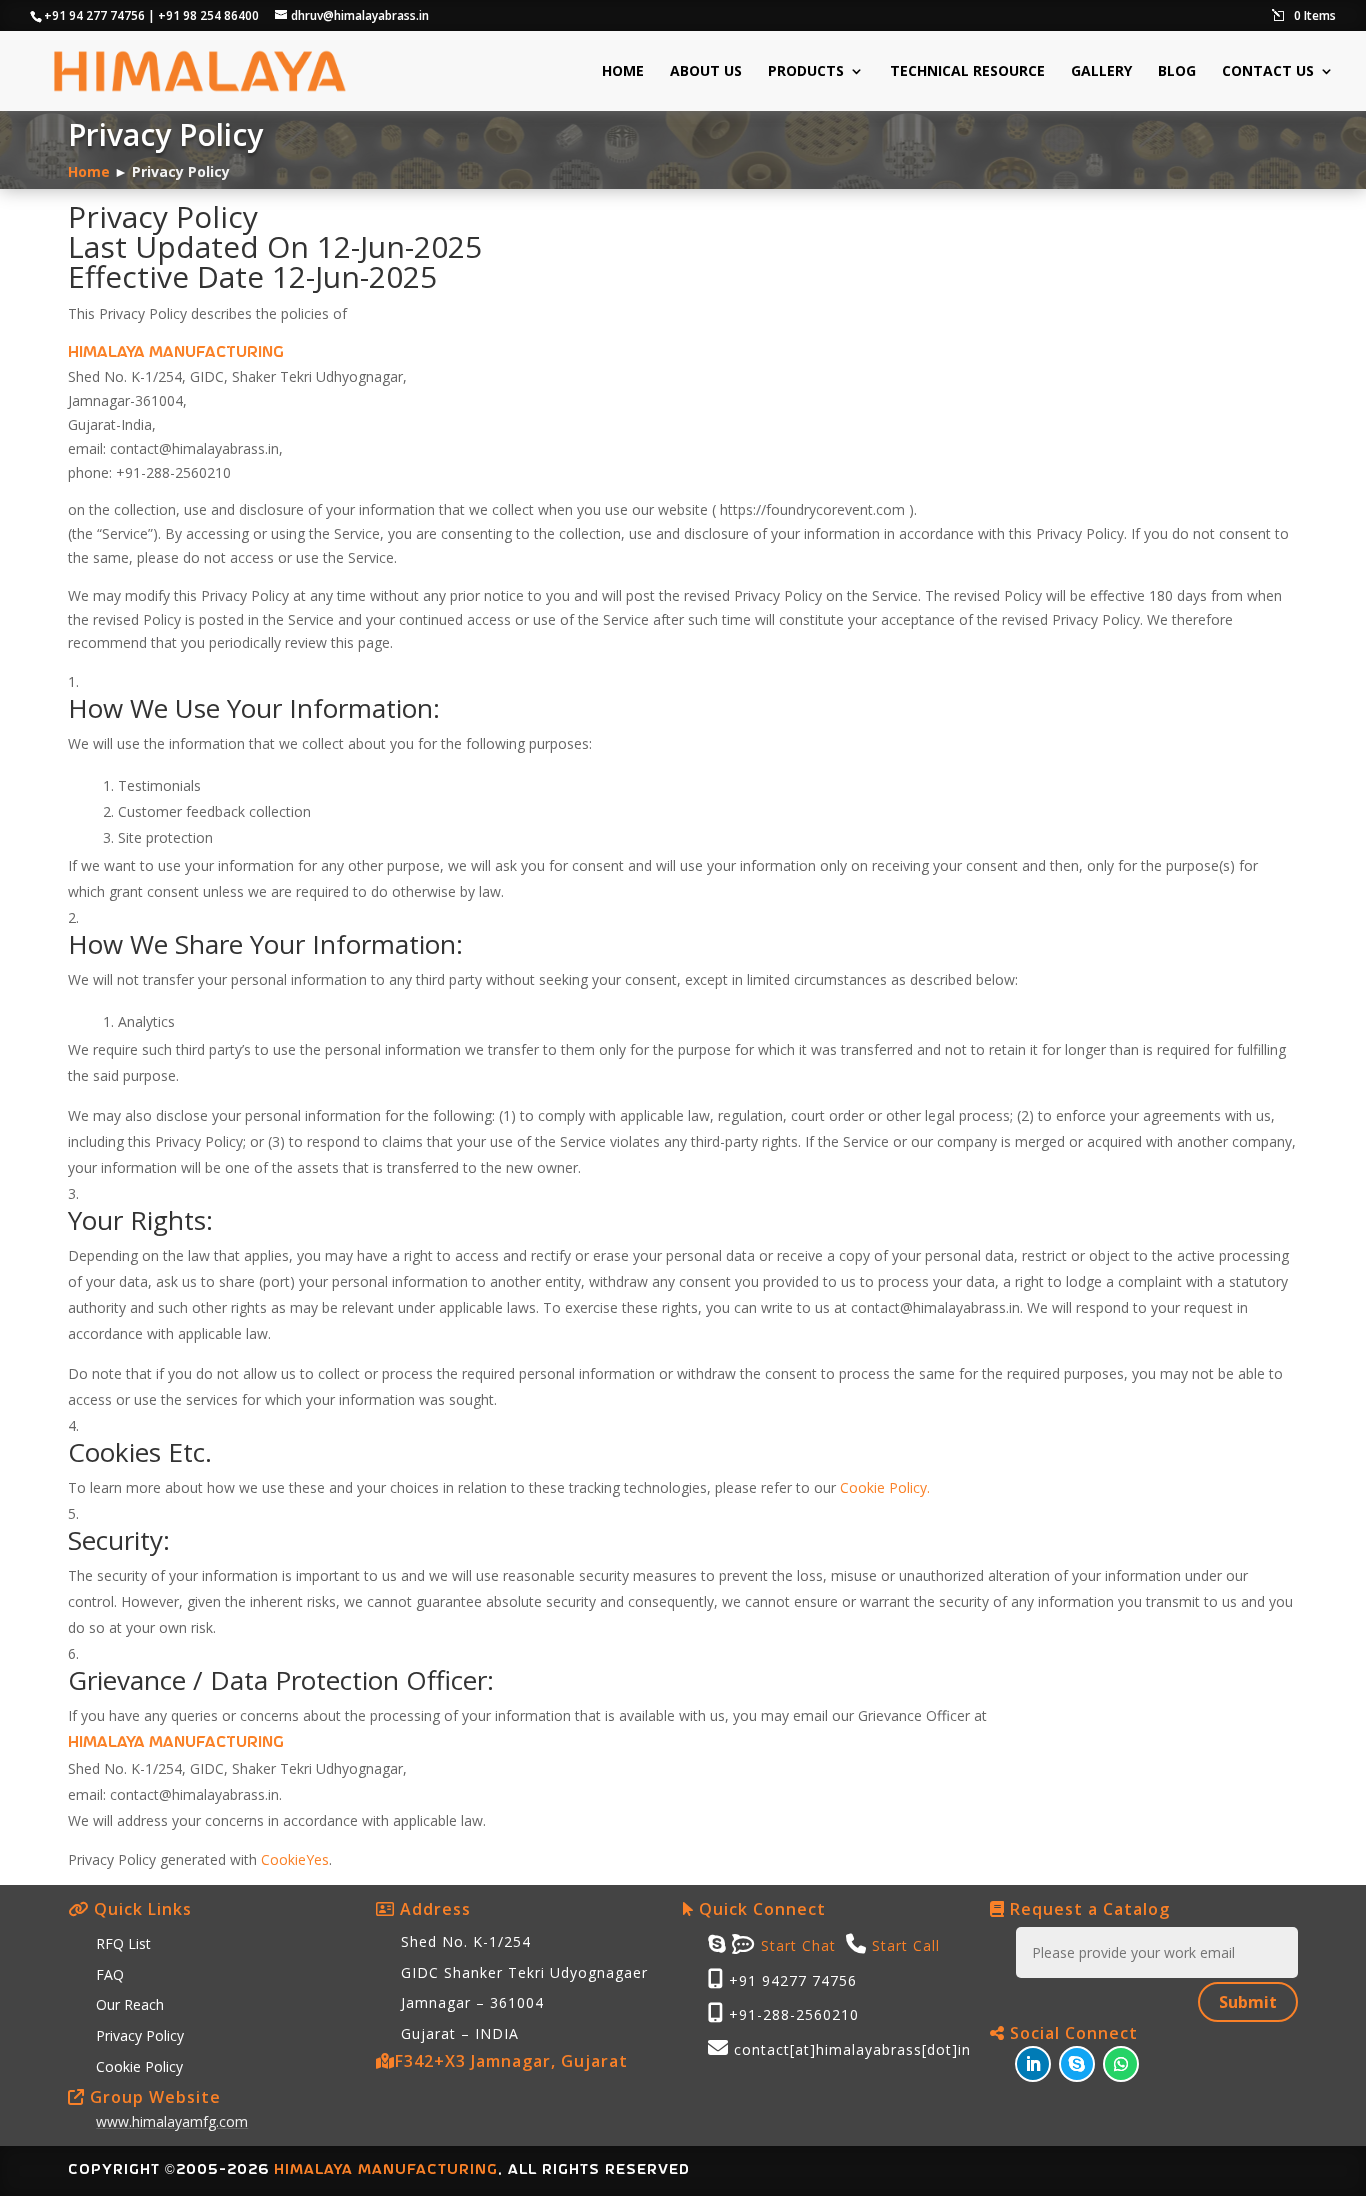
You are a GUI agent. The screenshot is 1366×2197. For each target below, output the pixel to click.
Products (806, 72)
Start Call (906, 1945)
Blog (1177, 72)
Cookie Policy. (885, 1487)
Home (623, 72)
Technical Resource (967, 72)
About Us (706, 72)
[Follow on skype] (1077, 2064)
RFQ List (123, 1943)
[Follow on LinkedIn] (1033, 2064)
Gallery (1101, 72)
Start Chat (796, 1945)
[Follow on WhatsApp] (1121, 2064)
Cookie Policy (139, 2066)
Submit (1248, 2002)
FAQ (110, 1974)
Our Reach (130, 2004)
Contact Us (1268, 72)
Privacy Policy (140, 2035)
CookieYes (295, 1859)
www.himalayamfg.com (172, 2121)
